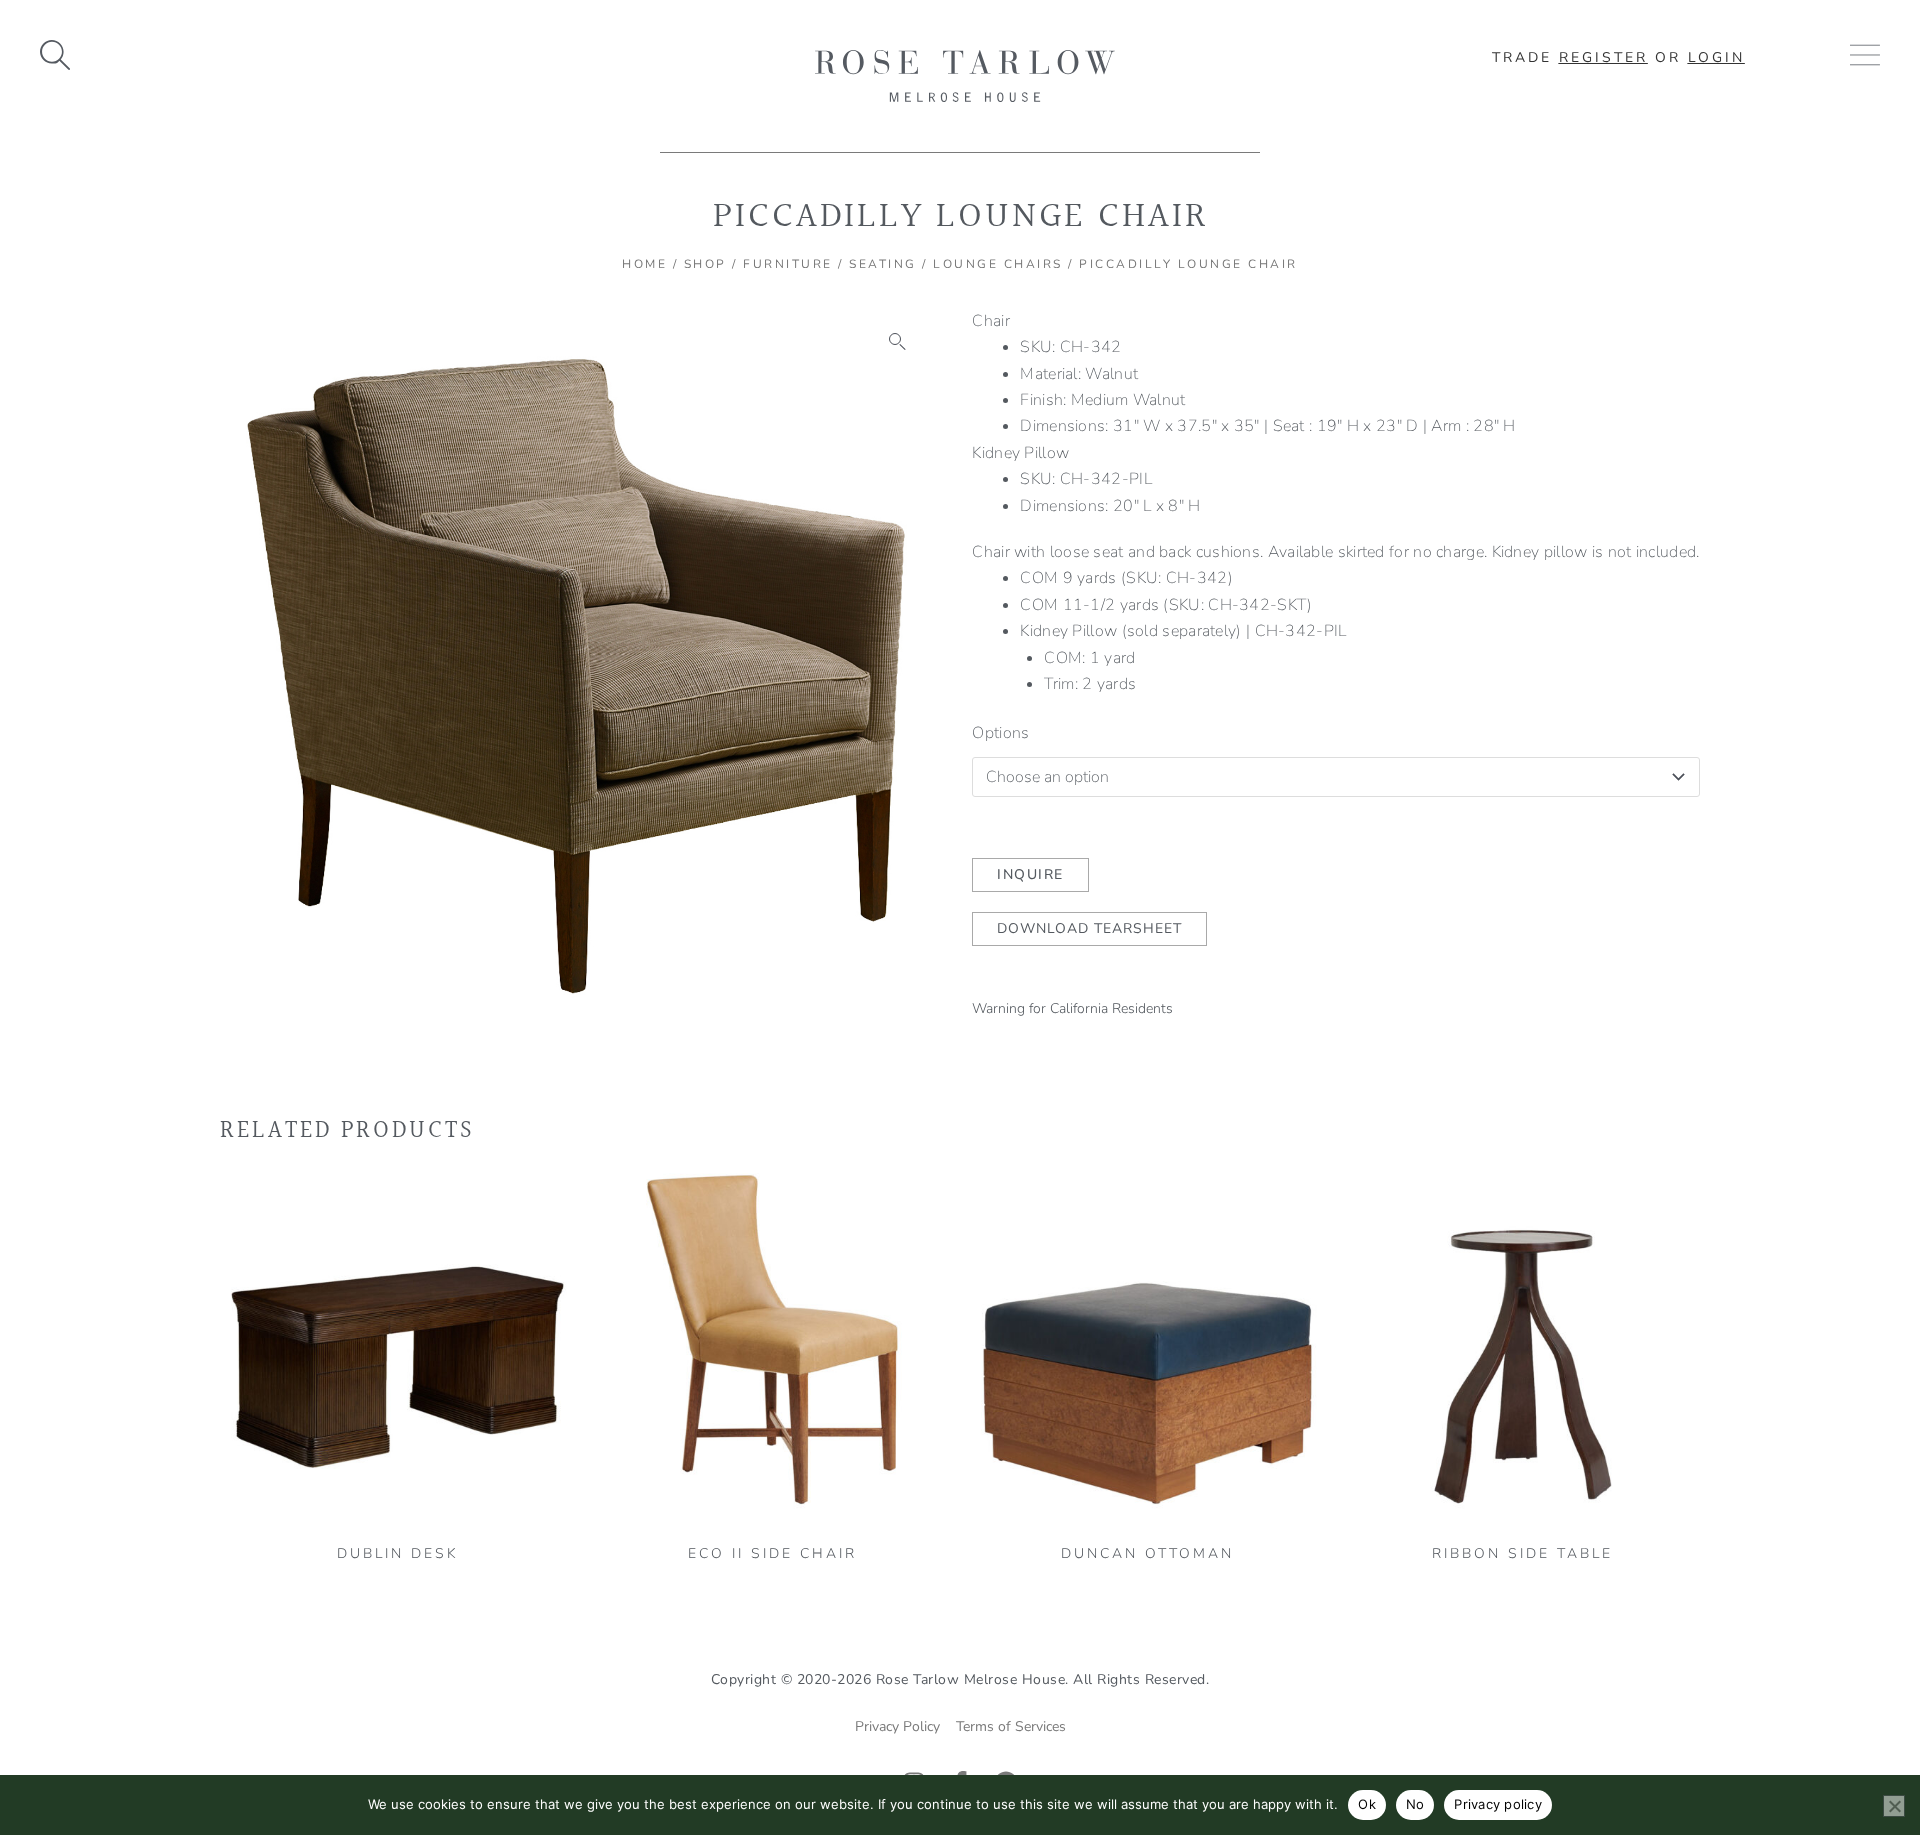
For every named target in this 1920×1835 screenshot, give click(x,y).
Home (644, 264)
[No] (1894, 1806)
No (1415, 1804)
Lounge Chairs (998, 264)
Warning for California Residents (1072, 1008)
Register (1603, 57)
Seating (883, 264)
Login (1716, 57)
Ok (1367, 1804)
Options (1000, 733)
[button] (898, 342)
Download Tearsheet (1089, 928)
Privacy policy (1498, 1804)
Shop (705, 264)
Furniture (788, 264)
